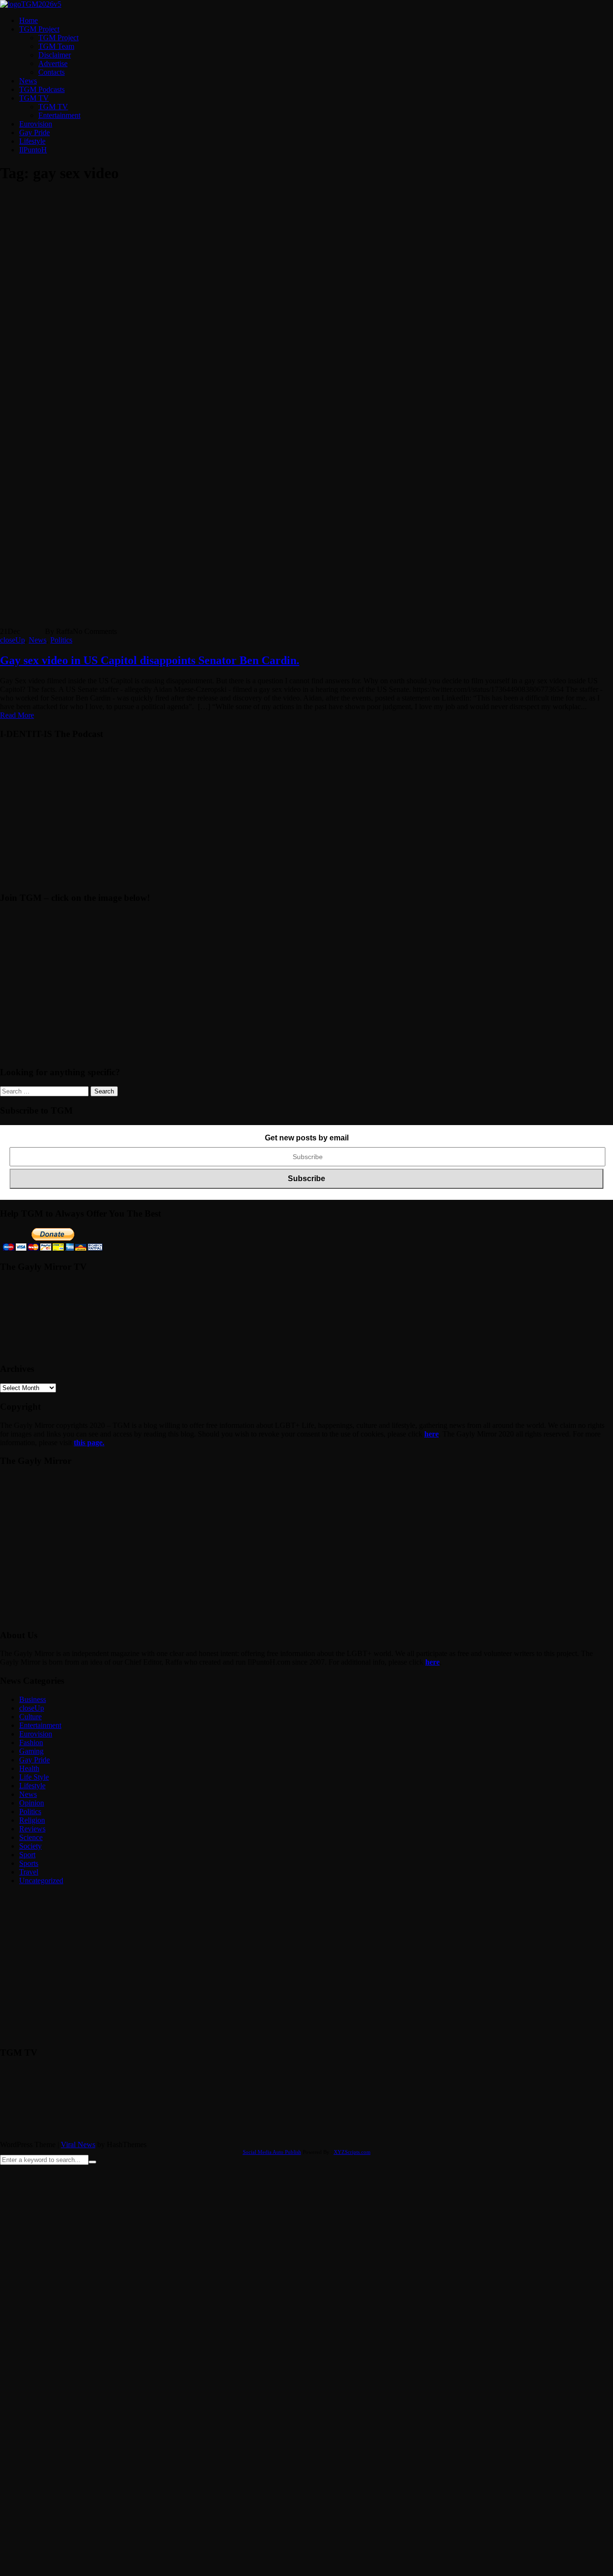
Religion (32, 1820)
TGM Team (56, 46)
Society (30, 1846)
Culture (30, 1717)
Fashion (31, 1742)
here (431, 1434)
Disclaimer (55, 55)
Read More (17, 715)
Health (29, 1768)
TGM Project (39, 29)
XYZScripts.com (352, 2152)
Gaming (31, 1751)
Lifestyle (32, 141)
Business (33, 1699)
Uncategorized (41, 1880)
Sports (29, 1863)
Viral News (78, 2145)
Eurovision (36, 124)
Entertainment (59, 115)
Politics (61, 640)
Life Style (34, 1777)
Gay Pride (34, 132)
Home (28, 20)
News (28, 81)
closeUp (12, 640)
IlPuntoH (33, 150)
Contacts (51, 72)
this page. (89, 1443)
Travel (29, 1872)
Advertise (53, 63)
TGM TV (34, 98)
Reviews (32, 1829)
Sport (27, 1855)
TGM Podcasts (42, 89)
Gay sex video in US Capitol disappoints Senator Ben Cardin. (150, 660)
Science (31, 1837)
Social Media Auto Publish (272, 2152)
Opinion (32, 1803)
